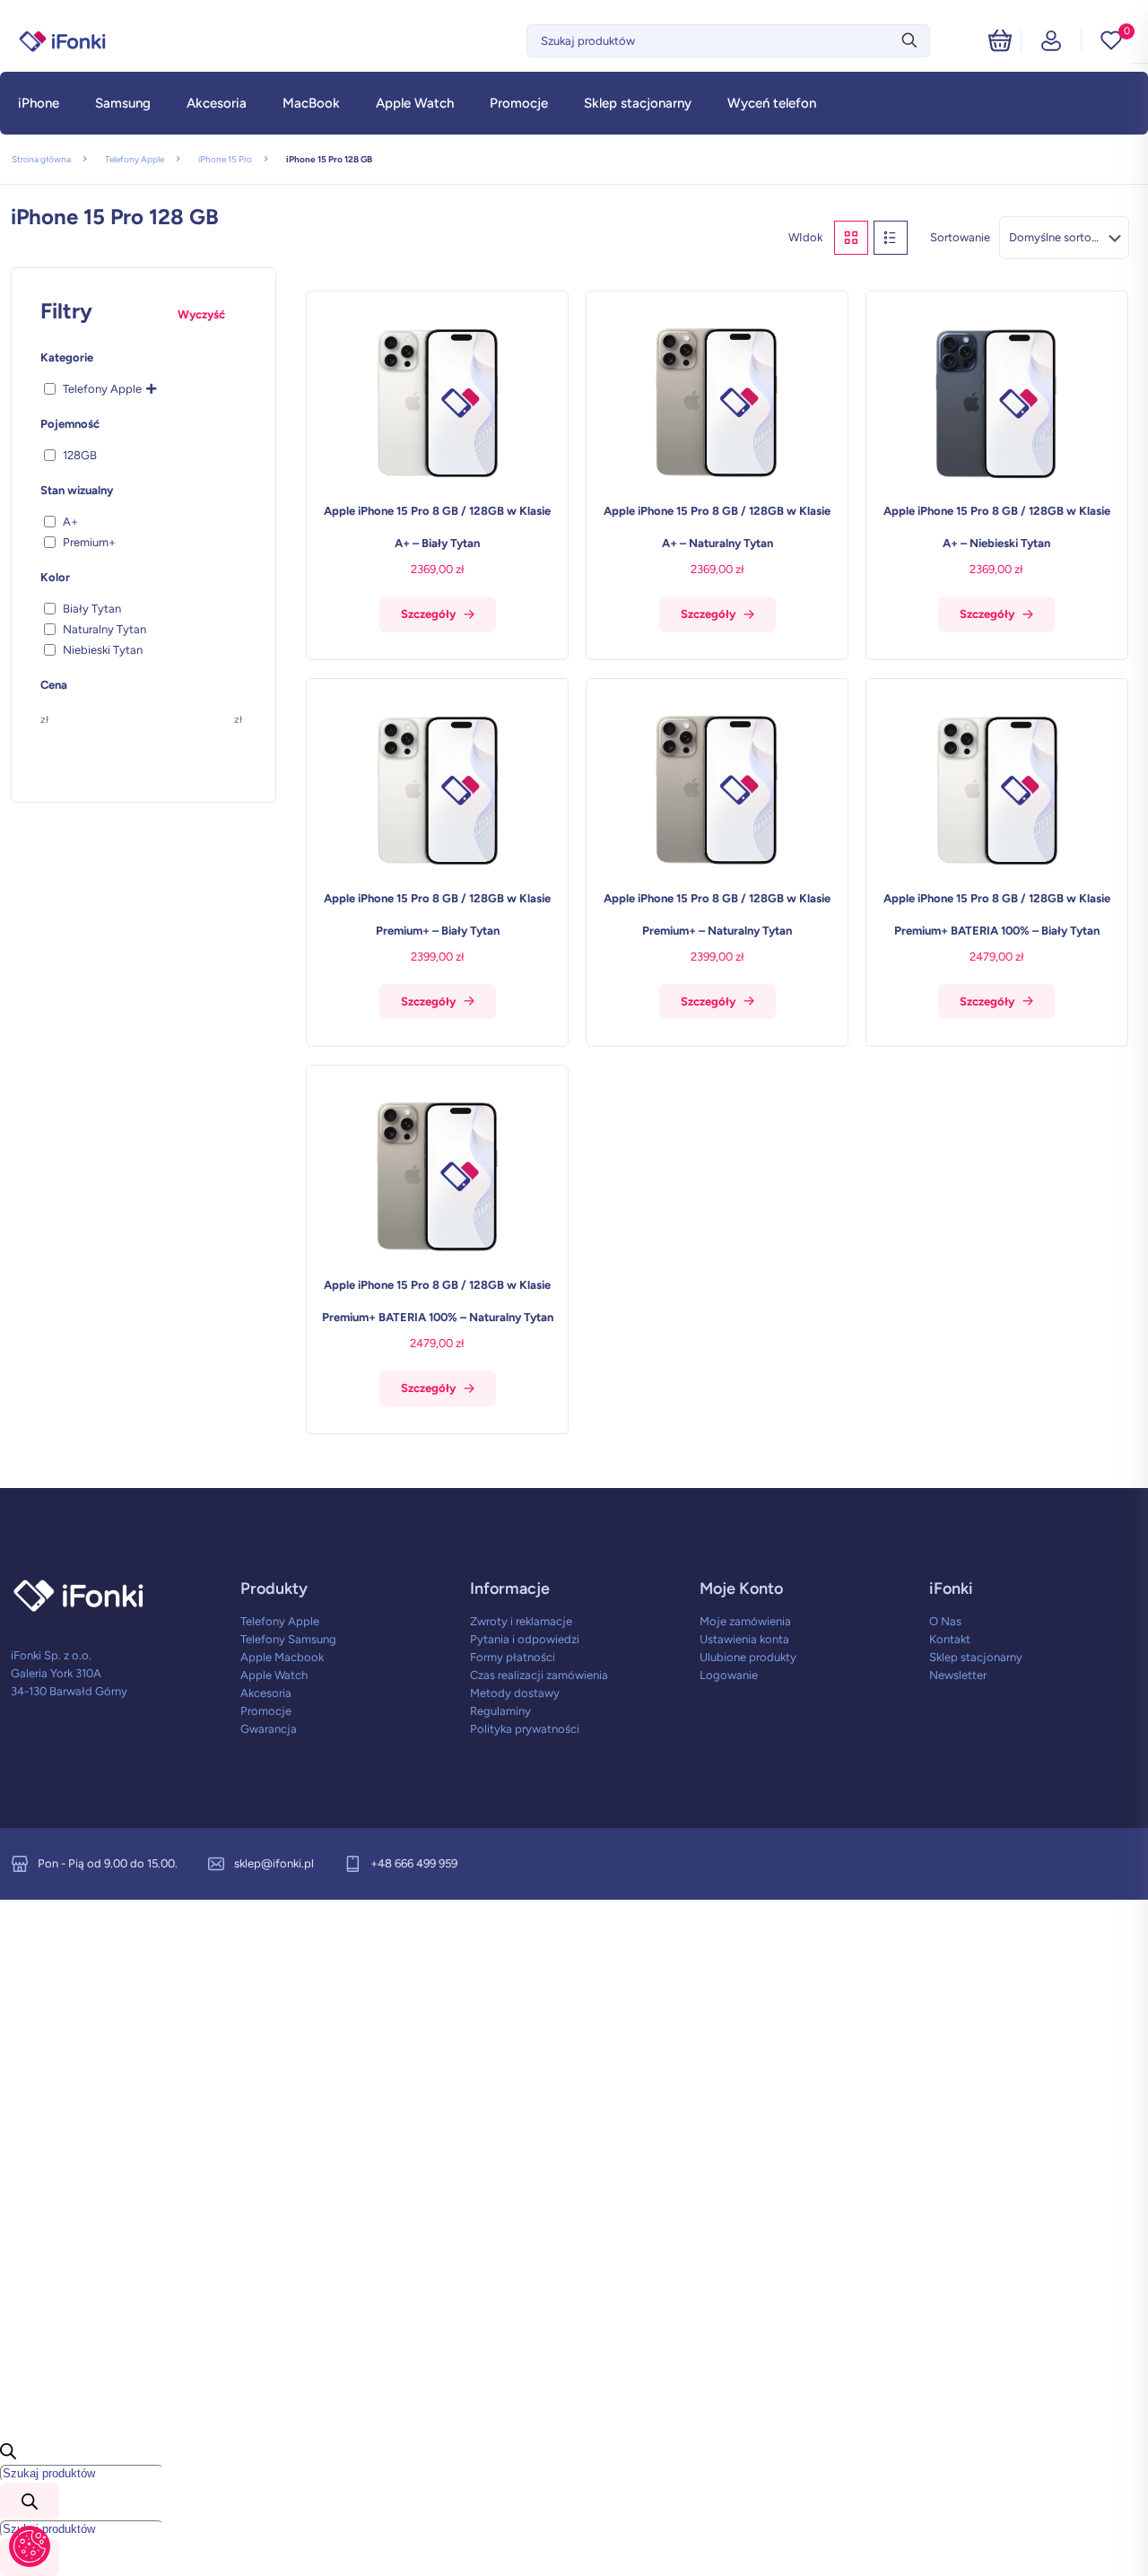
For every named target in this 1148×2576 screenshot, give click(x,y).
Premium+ (89, 542)
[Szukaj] (30, 2502)
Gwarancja (269, 1729)
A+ (70, 522)
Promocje (266, 1711)
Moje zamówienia (745, 1621)
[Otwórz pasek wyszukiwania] (8, 2455)
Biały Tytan (92, 609)
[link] (851, 238)
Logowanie (729, 1675)
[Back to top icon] (1062, 2539)
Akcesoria (266, 1693)
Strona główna (41, 159)
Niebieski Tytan (103, 650)
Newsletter (958, 1675)
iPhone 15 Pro (225, 159)
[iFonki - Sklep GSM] (63, 40)
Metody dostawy (515, 1693)
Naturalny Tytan (104, 629)
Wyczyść (201, 314)
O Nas (945, 1621)
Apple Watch (274, 1675)
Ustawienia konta (744, 1639)
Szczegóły (428, 614)
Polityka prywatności (525, 1729)
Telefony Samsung (288, 1639)
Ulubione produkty (748, 1657)
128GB (80, 455)
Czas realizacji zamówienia (539, 1675)
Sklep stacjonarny (976, 1657)
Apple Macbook (282, 1657)
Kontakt (950, 1639)
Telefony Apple (135, 159)
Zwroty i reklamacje (521, 1621)
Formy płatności (513, 1657)
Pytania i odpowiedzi (525, 1639)
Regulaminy (500, 1711)
